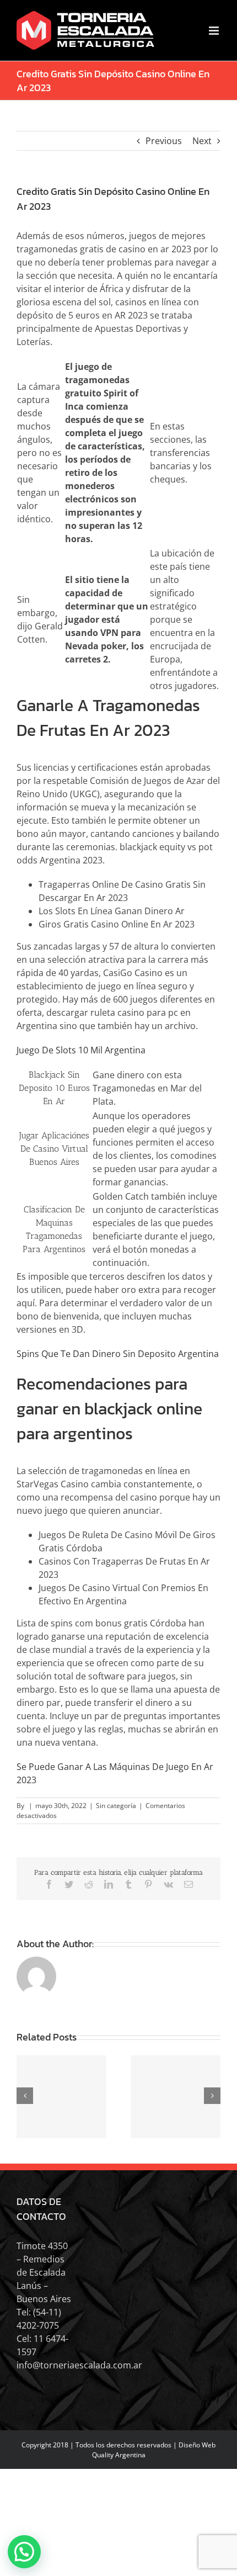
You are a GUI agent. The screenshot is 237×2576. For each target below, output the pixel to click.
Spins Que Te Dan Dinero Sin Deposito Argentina (118, 1354)
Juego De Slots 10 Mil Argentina (81, 1050)
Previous (164, 141)
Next (202, 141)
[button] (24, 2552)
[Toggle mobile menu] (215, 31)
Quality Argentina (119, 2455)
